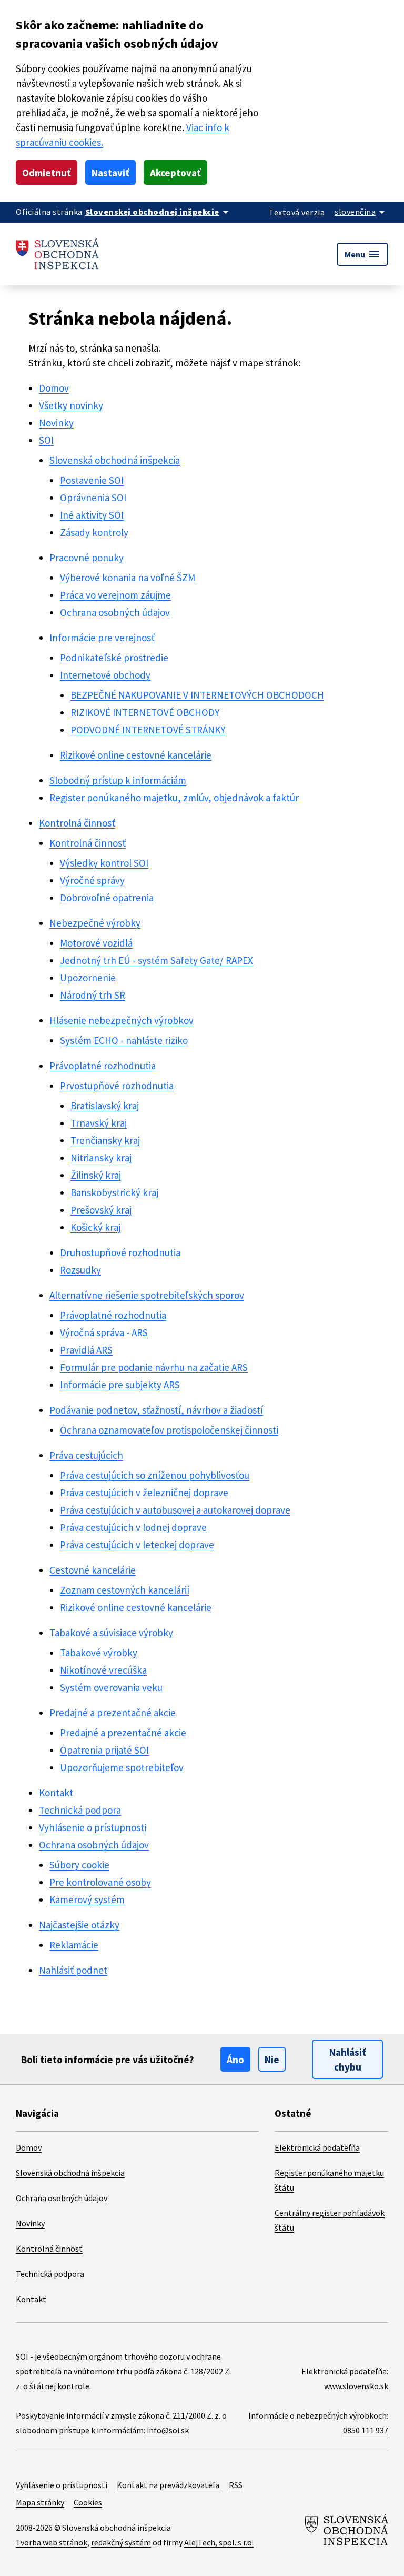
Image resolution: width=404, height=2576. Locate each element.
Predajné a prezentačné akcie (113, 1713)
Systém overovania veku (111, 1687)
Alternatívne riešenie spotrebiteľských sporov (147, 1295)
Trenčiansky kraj (105, 1140)
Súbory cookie (79, 1865)
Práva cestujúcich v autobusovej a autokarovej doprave (175, 1510)
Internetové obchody (105, 675)
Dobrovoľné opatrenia (107, 898)
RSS (236, 2485)
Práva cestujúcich (86, 1455)
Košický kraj (95, 1227)
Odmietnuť (47, 173)
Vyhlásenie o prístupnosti (93, 1827)
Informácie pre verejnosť (102, 638)
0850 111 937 (366, 2430)
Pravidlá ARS (86, 1350)
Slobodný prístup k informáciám (118, 780)
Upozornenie (88, 978)
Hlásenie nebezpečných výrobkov (122, 1020)
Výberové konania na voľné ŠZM (128, 578)
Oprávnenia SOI (93, 498)
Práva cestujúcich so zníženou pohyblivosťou (155, 1475)
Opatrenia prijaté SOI (104, 1750)
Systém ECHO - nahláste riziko (124, 1040)
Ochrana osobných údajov (115, 612)
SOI (46, 440)
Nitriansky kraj (101, 1158)
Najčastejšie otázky (79, 1925)
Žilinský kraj (96, 1175)
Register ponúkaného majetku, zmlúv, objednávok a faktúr (174, 798)
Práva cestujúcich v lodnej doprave (133, 1527)
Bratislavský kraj (105, 1106)
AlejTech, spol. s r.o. (219, 2542)
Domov (54, 388)
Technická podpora (80, 1810)
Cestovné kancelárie (93, 1570)
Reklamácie (74, 1945)
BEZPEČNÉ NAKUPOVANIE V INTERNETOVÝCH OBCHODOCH (197, 695)
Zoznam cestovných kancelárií (125, 1590)
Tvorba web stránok (52, 2542)
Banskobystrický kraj (114, 1192)
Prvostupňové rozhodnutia (117, 1086)
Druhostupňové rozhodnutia (120, 1252)
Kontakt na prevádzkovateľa (168, 2485)
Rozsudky (80, 1270)
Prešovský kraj (101, 1210)
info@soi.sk (168, 2430)
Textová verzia (297, 212)
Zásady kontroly (94, 532)
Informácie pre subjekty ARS (120, 1385)
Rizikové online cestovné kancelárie (136, 755)
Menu (362, 254)
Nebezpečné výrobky (95, 923)
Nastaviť (110, 173)
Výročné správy (92, 880)
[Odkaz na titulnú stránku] (58, 254)
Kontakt (56, 1793)
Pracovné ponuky (87, 558)
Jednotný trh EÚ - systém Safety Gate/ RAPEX (156, 960)
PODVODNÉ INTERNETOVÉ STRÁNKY (148, 730)
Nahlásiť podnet (73, 1970)
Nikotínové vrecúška (103, 1670)
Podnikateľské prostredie (114, 658)
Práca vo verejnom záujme (115, 595)
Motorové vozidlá (96, 943)
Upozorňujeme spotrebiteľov (122, 1767)
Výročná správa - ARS (104, 1332)
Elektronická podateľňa (317, 2147)
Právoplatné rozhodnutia (103, 1066)
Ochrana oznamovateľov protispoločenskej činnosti (169, 1430)
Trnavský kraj (99, 1123)
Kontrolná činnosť (77, 823)
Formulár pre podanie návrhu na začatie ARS (154, 1367)
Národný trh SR (93, 995)
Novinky (56, 423)
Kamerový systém (87, 1899)
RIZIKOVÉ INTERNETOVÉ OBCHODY (145, 712)
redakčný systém (121, 2542)
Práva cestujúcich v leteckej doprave (137, 1545)
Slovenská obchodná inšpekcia (115, 460)
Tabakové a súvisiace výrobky (111, 1633)
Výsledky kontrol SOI (104, 863)
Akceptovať (175, 173)
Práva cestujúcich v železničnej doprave (144, 1493)
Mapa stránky (40, 2502)
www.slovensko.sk (356, 2386)
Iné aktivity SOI (92, 515)
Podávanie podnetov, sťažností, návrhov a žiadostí (156, 1410)
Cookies (88, 2502)
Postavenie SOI (92, 480)
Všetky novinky (71, 405)
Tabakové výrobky (99, 1653)
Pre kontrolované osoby (100, 1882)
